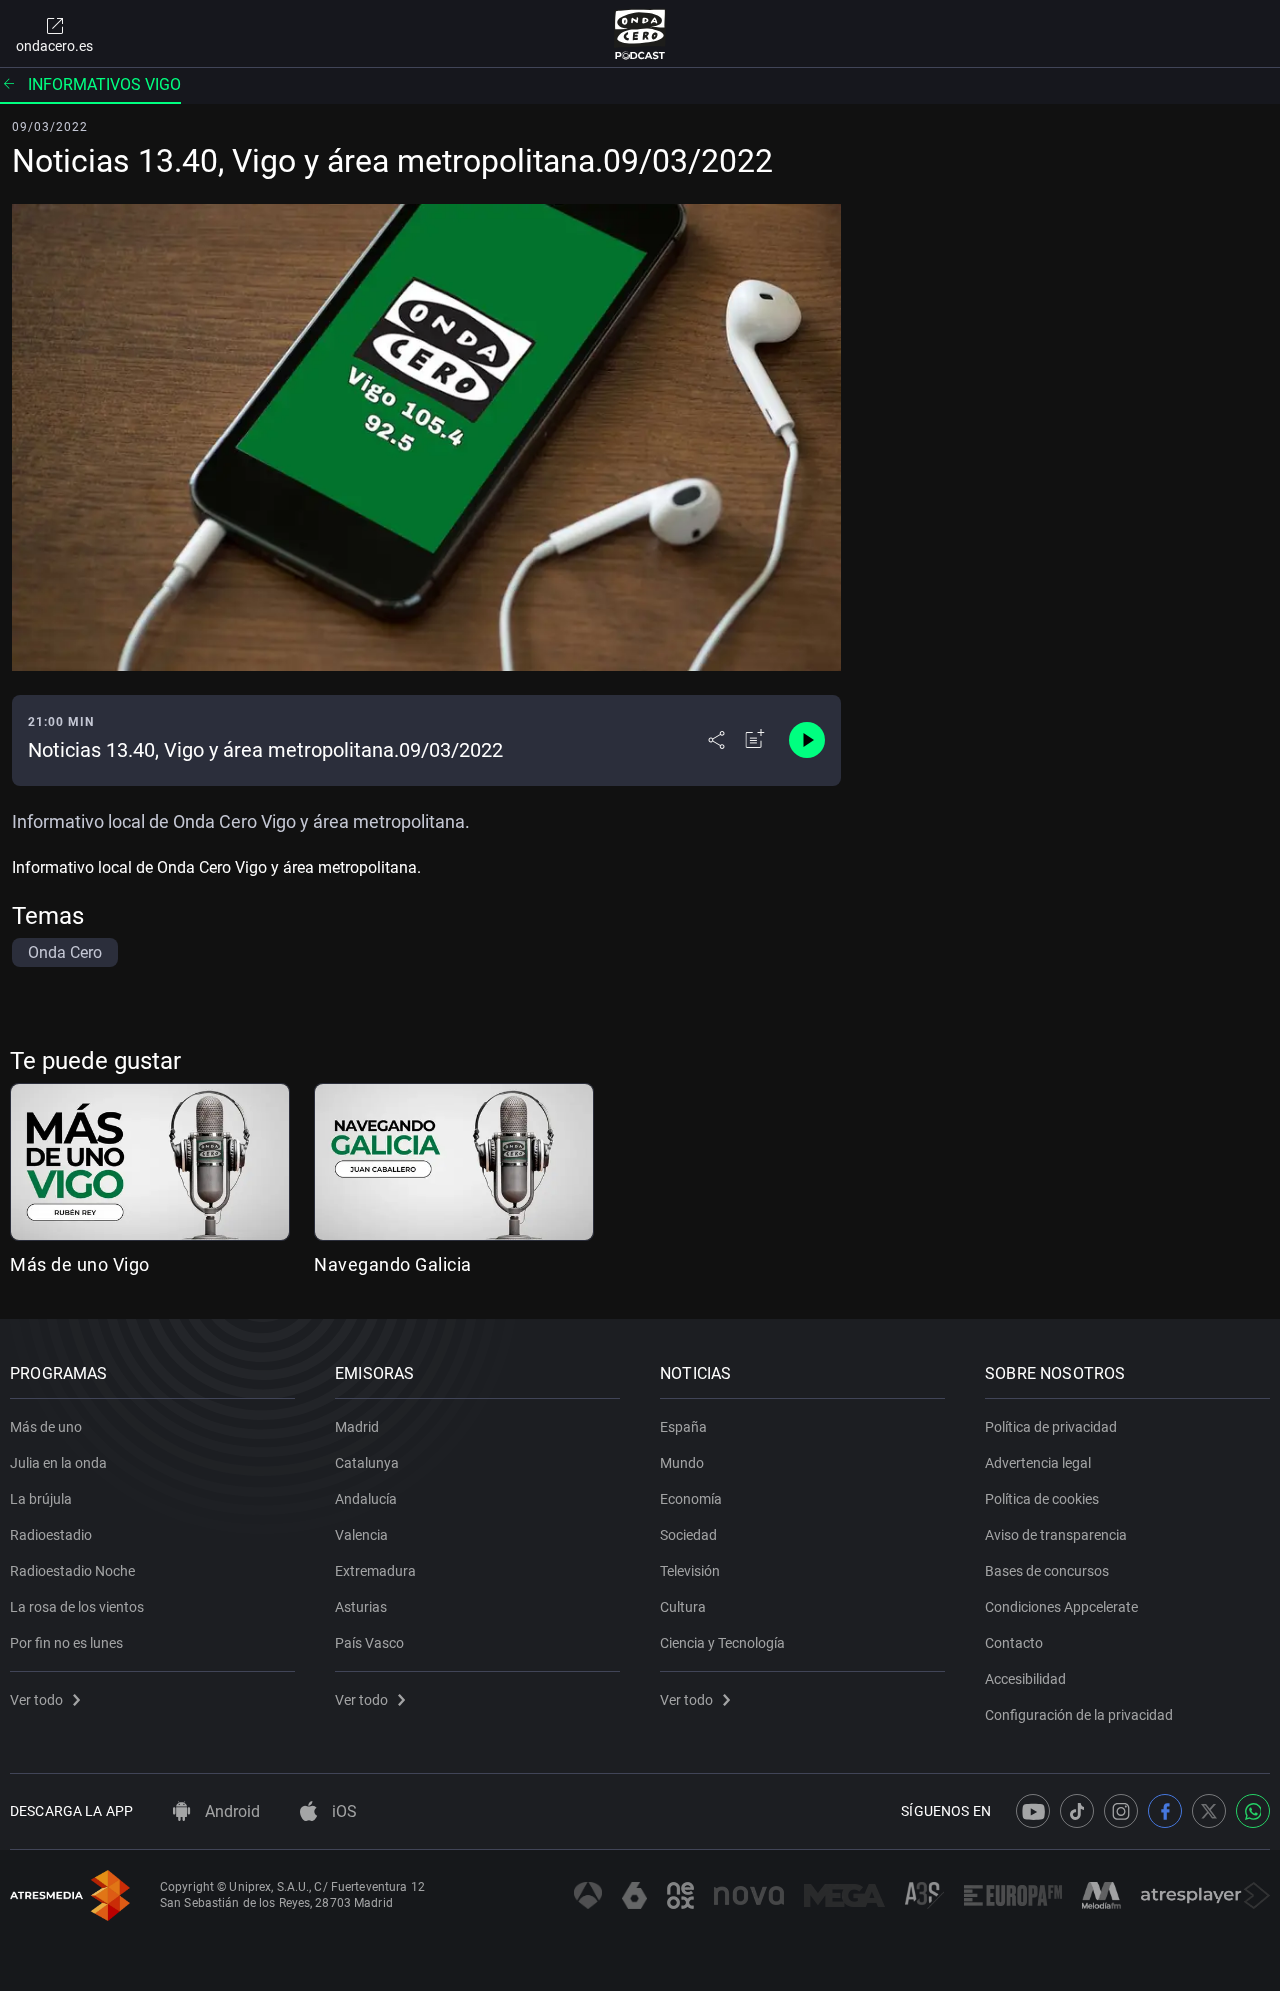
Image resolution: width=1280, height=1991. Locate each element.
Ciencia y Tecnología (722, 1643)
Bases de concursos (1047, 1571)
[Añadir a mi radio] (755, 740)
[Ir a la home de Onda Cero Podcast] (640, 34)
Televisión (690, 1571)
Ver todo (36, 1700)
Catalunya (367, 1463)
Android (230, 1811)
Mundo (682, 1463)
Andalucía (366, 1499)
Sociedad (688, 1535)
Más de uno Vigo (80, 1264)
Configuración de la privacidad (1079, 1715)
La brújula (41, 1499)
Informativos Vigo (104, 84)
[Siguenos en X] (1209, 1811)
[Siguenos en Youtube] (1033, 1811)
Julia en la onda (58, 1463)
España (683, 1427)
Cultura (683, 1607)
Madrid (357, 1427)
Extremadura (375, 1571)
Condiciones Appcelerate (1061, 1607)
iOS (342, 1811)
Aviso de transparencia (1056, 1535)
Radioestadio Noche (72, 1571)
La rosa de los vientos (77, 1607)
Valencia (361, 1535)
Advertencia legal (1038, 1463)
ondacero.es (54, 46)
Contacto (1014, 1643)
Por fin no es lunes (66, 1643)
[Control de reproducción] (807, 740)
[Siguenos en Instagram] (1121, 1811)
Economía (691, 1499)
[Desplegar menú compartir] (716, 740)
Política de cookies (1042, 1499)
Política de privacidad (1051, 1427)
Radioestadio (51, 1535)
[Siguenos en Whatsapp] (1253, 1811)
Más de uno (46, 1427)
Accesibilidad (1025, 1679)
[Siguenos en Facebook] (1165, 1811)
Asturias (361, 1607)
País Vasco (369, 1643)
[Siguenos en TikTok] (1077, 1811)
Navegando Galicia (393, 1264)
